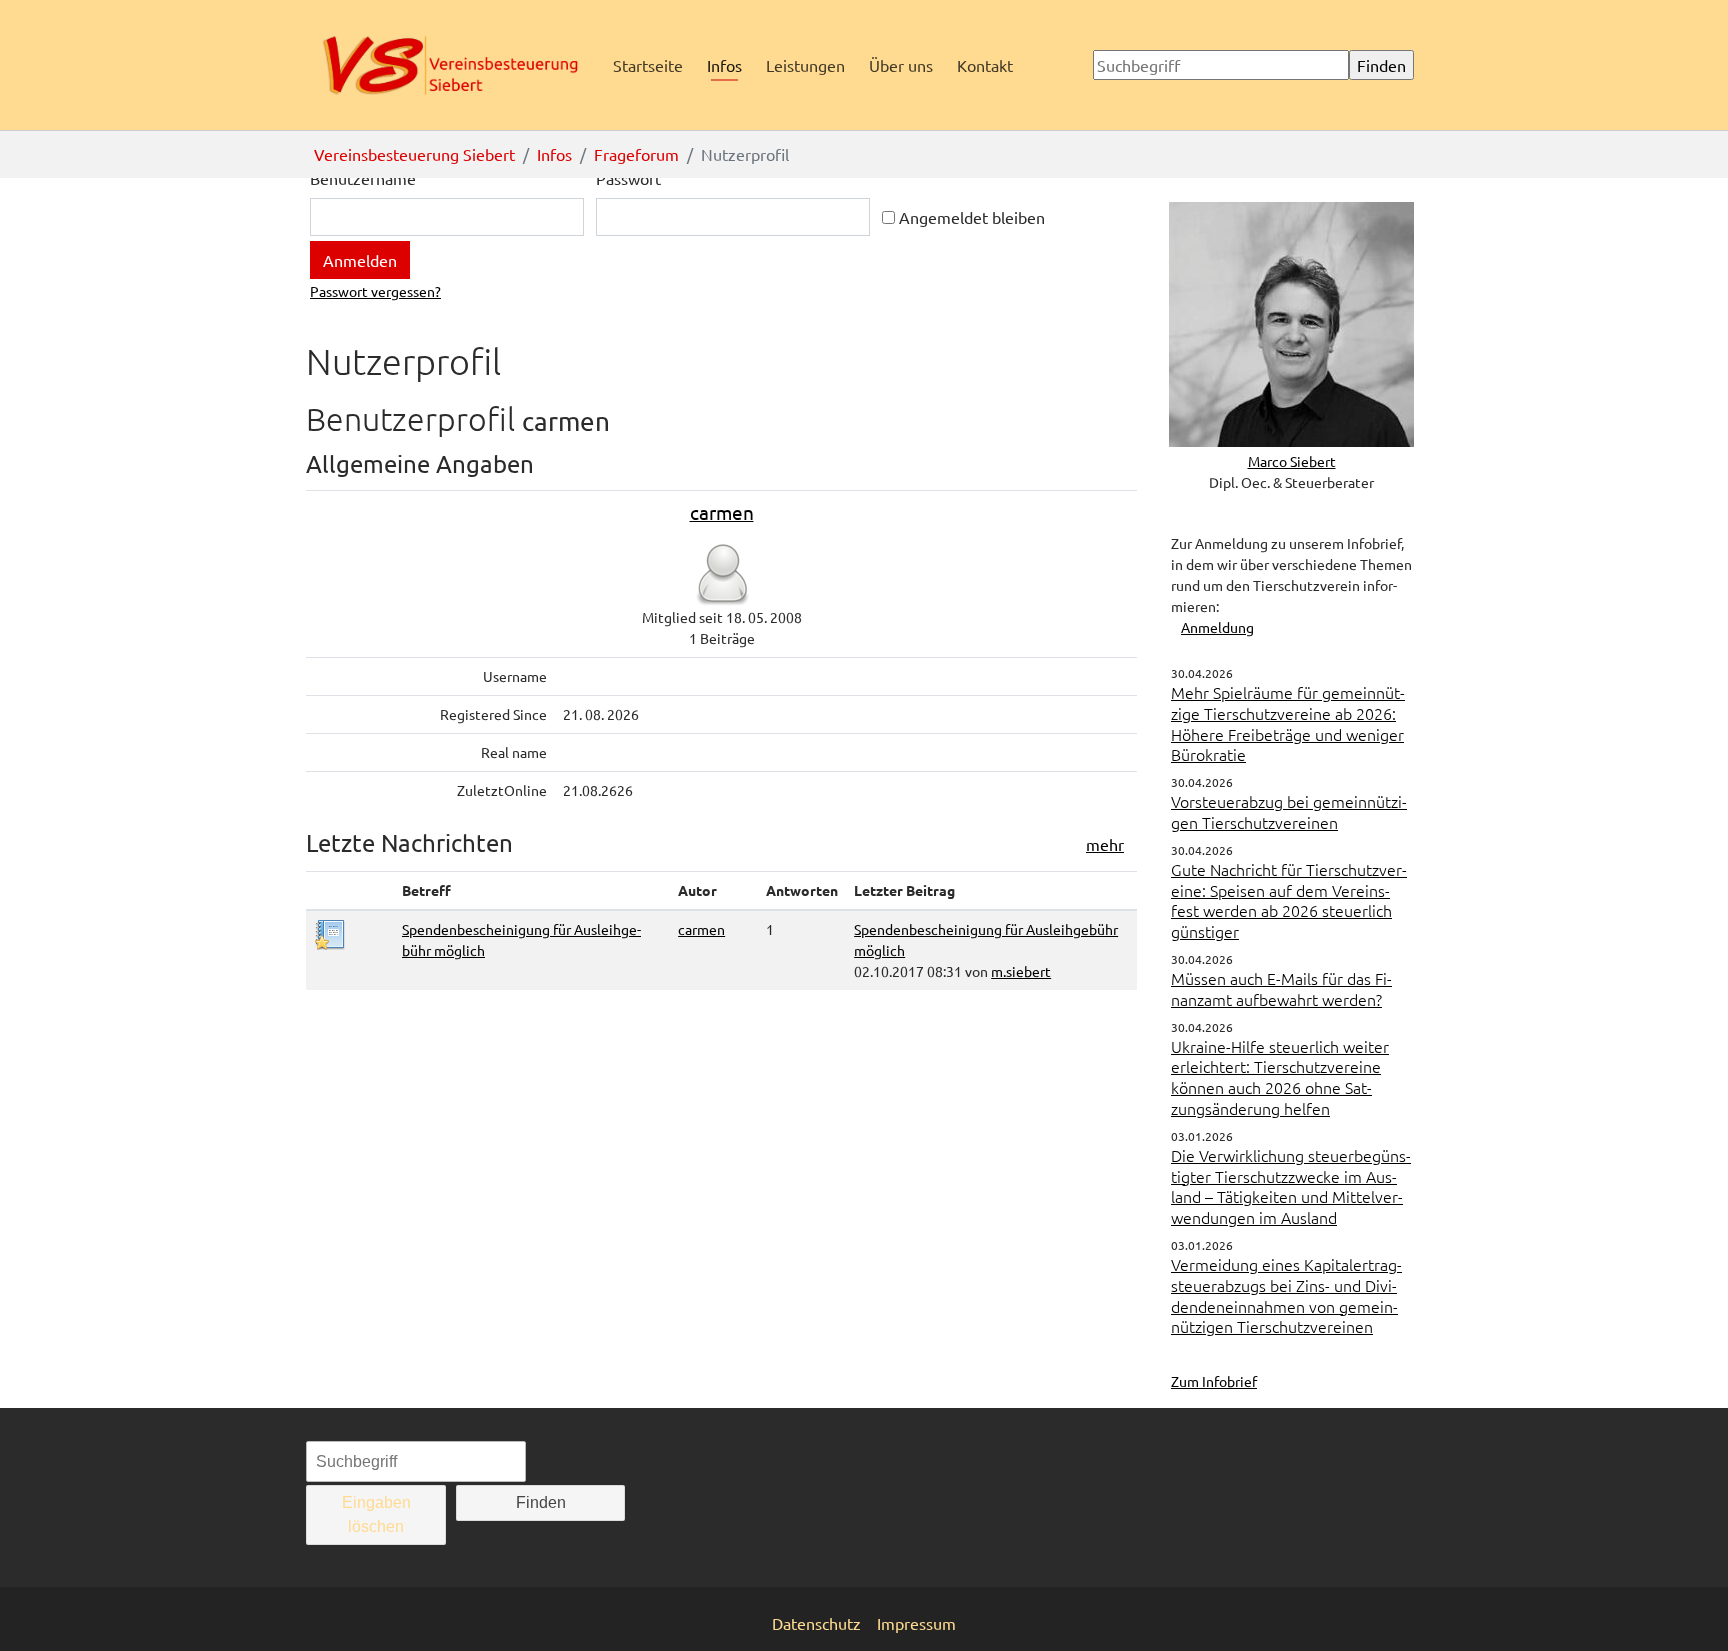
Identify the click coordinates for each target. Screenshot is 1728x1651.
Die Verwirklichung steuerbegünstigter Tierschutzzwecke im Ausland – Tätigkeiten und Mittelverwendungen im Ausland (1291, 1186)
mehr (1105, 844)
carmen (722, 512)
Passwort (628, 178)
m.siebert (1021, 971)
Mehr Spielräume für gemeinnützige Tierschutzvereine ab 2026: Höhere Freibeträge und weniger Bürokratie (1288, 723)
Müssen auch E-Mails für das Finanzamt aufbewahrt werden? (1281, 988)
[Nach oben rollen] (1684, 1607)
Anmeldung (1217, 627)
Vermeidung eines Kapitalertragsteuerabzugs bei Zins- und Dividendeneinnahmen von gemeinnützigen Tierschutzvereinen (1286, 1295)
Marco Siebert (1292, 461)
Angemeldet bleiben (970, 217)
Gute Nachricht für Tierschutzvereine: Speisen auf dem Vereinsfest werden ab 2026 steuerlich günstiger (1289, 900)
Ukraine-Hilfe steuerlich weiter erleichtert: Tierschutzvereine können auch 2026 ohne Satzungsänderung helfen (1280, 1077)
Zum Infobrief (1214, 1381)
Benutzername (363, 178)
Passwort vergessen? (375, 291)
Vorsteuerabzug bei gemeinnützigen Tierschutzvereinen (1289, 811)
